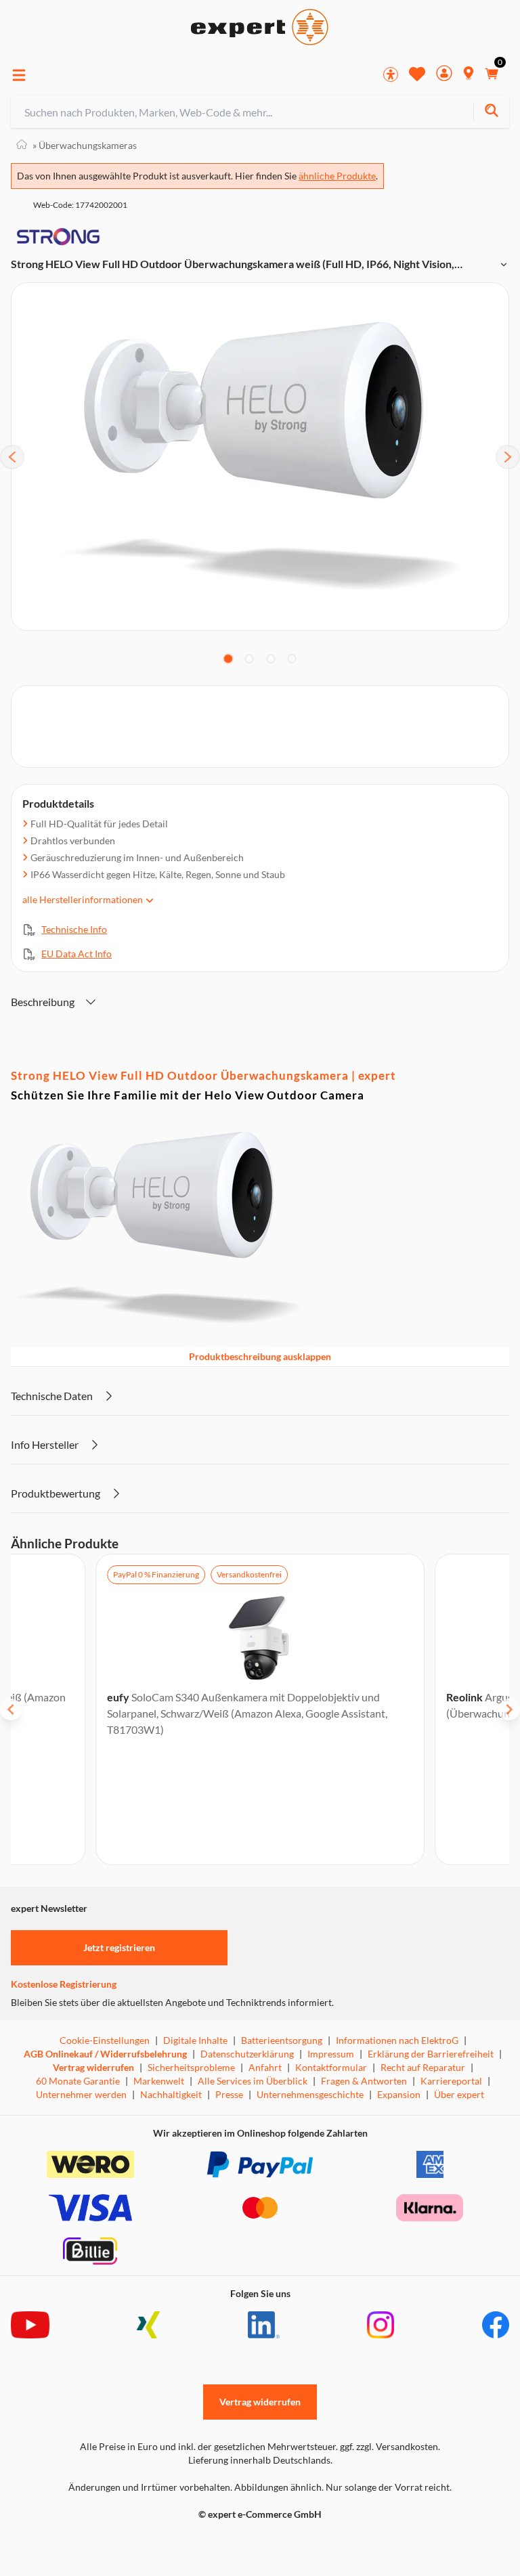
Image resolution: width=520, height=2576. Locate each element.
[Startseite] (22, 145)
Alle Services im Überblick (253, 2081)
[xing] (148, 2325)
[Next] (508, 457)
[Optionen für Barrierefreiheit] (391, 74)
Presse (229, 2094)
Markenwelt (159, 2081)
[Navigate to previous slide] (11, 1709)
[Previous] (12, 457)
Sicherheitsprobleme (191, 2067)
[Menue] (19, 75)
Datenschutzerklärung (247, 2054)
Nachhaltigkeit (171, 2094)
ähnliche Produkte (337, 176)
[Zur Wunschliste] (417, 74)
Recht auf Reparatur (423, 2067)
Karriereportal (451, 2081)
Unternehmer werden (81, 2094)
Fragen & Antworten (364, 2081)
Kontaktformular (331, 2067)
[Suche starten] (491, 112)
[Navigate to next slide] (509, 1709)
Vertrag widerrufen (93, 2067)
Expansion (399, 2094)
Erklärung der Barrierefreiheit (431, 2054)
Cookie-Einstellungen (105, 2040)
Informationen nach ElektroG (397, 2040)
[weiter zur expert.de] (65, 2543)
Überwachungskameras (85, 145)
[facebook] (496, 2325)
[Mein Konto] (444, 75)
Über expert (459, 2094)
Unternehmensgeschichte (310, 2094)
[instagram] (381, 2325)
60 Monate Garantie (78, 2081)
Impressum (331, 2054)
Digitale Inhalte (195, 2040)
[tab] (228, 659)
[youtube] (30, 2325)
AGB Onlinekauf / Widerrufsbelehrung (105, 2054)
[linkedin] (264, 2325)
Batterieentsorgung (282, 2040)
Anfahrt (265, 2067)
